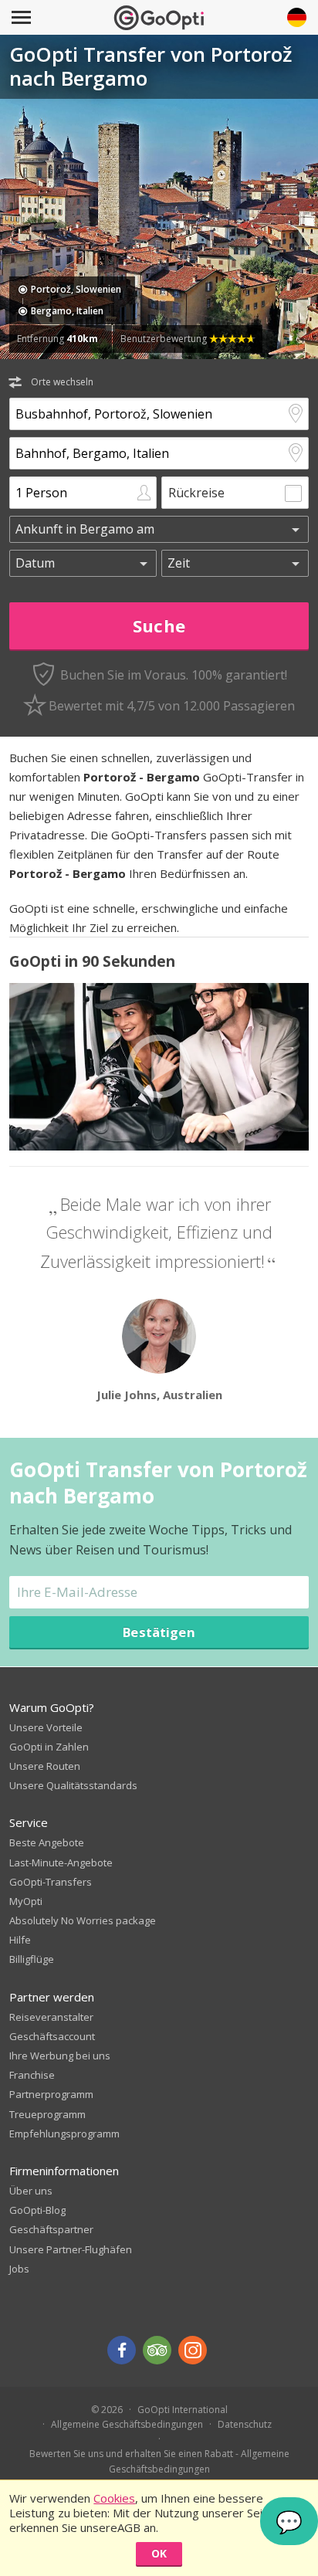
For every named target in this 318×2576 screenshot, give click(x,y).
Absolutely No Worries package (83, 1920)
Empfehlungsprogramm (64, 2134)
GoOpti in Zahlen (49, 1747)
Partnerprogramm (51, 2094)
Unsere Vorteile (46, 1727)
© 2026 (107, 2410)
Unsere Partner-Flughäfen (71, 2249)
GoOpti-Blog (37, 2210)
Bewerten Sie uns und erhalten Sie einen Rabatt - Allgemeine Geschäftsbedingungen (159, 2461)
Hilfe (20, 1940)
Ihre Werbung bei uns (60, 2056)
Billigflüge (32, 1959)
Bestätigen (159, 1632)
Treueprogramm (47, 2114)
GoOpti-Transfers (51, 1882)
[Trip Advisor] (157, 2350)
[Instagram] (193, 2350)
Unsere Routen (45, 1766)
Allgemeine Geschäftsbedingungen (127, 2424)
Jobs (19, 2269)
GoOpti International (183, 2410)
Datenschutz (245, 2424)
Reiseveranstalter (51, 2017)
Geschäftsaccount (52, 2036)
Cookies (114, 2498)
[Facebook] (122, 2350)
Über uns (31, 2191)
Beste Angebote (47, 1842)
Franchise (32, 2075)
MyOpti (26, 1901)
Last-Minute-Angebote (61, 1863)
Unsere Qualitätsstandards (73, 1785)
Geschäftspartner (51, 2229)
